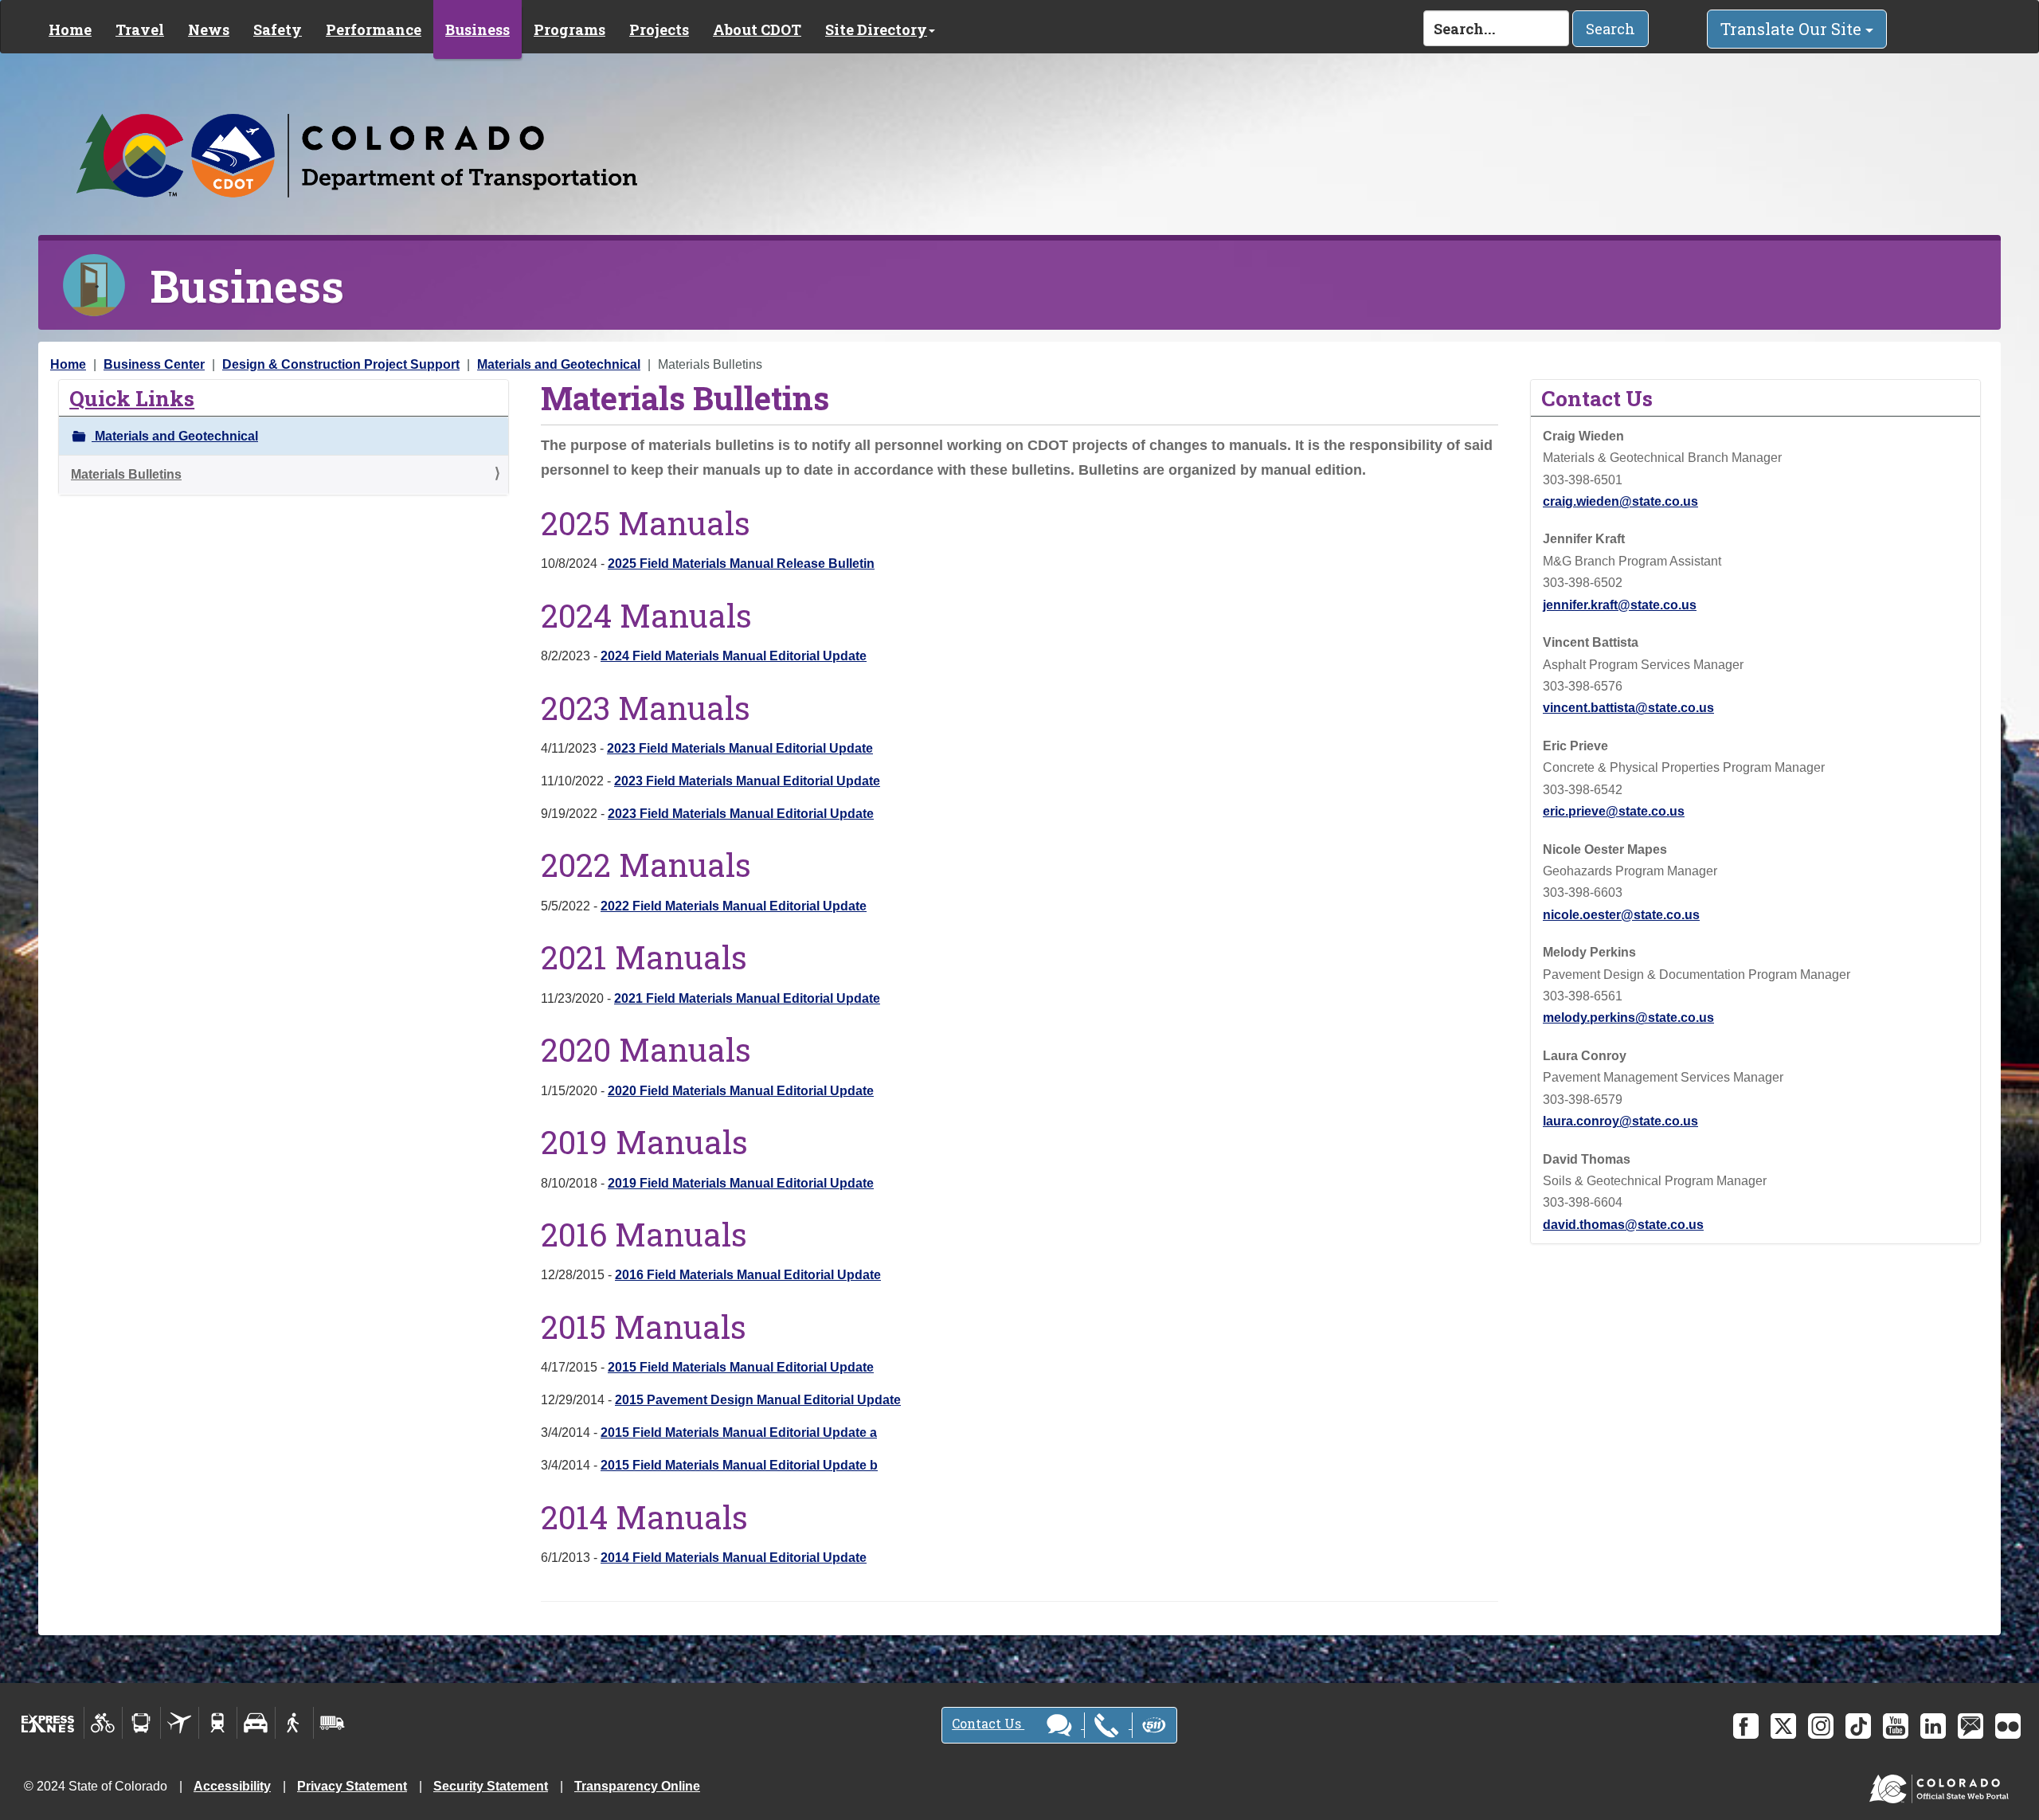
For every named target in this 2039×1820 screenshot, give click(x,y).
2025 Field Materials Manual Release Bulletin (741, 564)
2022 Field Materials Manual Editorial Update (734, 906)
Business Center (154, 364)
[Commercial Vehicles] (332, 1723)
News (209, 29)
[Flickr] (2008, 1726)
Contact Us (988, 1723)
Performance (374, 29)
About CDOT (757, 29)
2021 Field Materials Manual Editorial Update (747, 998)
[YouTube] (1896, 1726)
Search (1610, 29)
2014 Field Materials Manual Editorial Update (734, 1558)
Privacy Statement (352, 1786)
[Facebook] (1746, 1726)
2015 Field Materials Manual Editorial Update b (739, 1465)
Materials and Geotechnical (559, 364)
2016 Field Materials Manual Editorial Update (748, 1275)
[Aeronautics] (180, 1723)
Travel (140, 29)
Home (70, 29)
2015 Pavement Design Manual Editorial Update (758, 1400)
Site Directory (876, 29)
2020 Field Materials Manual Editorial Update (741, 1091)
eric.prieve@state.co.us (1614, 811)
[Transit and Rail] (141, 1723)
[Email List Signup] (1971, 1726)
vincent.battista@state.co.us (1628, 708)
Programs (569, 29)
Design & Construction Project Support (341, 364)
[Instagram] (1821, 1726)
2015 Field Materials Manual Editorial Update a (739, 1433)
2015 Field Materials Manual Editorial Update (741, 1367)
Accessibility (232, 1786)
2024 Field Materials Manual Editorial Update (734, 656)
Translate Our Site (1793, 29)
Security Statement (491, 1786)
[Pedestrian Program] (294, 1723)
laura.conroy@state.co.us (1620, 1121)
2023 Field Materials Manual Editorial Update (740, 748)
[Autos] (256, 1723)
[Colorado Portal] (1942, 1785)
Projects (659, 29)
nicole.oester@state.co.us (1621, 915)
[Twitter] (1783, 1726)
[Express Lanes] (48, 1723)
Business (477, 29)
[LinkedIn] (1933, 1726)
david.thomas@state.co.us (1623, 1225)
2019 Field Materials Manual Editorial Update (741, 1183)
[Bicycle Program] (103, 1723)
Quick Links (132, 398)
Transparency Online (637, 1786)
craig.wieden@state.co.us (1620, 501)
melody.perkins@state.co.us (1628, 1018)
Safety (278, 29)
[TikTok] (1858, 1726)
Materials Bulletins (126, 474)
